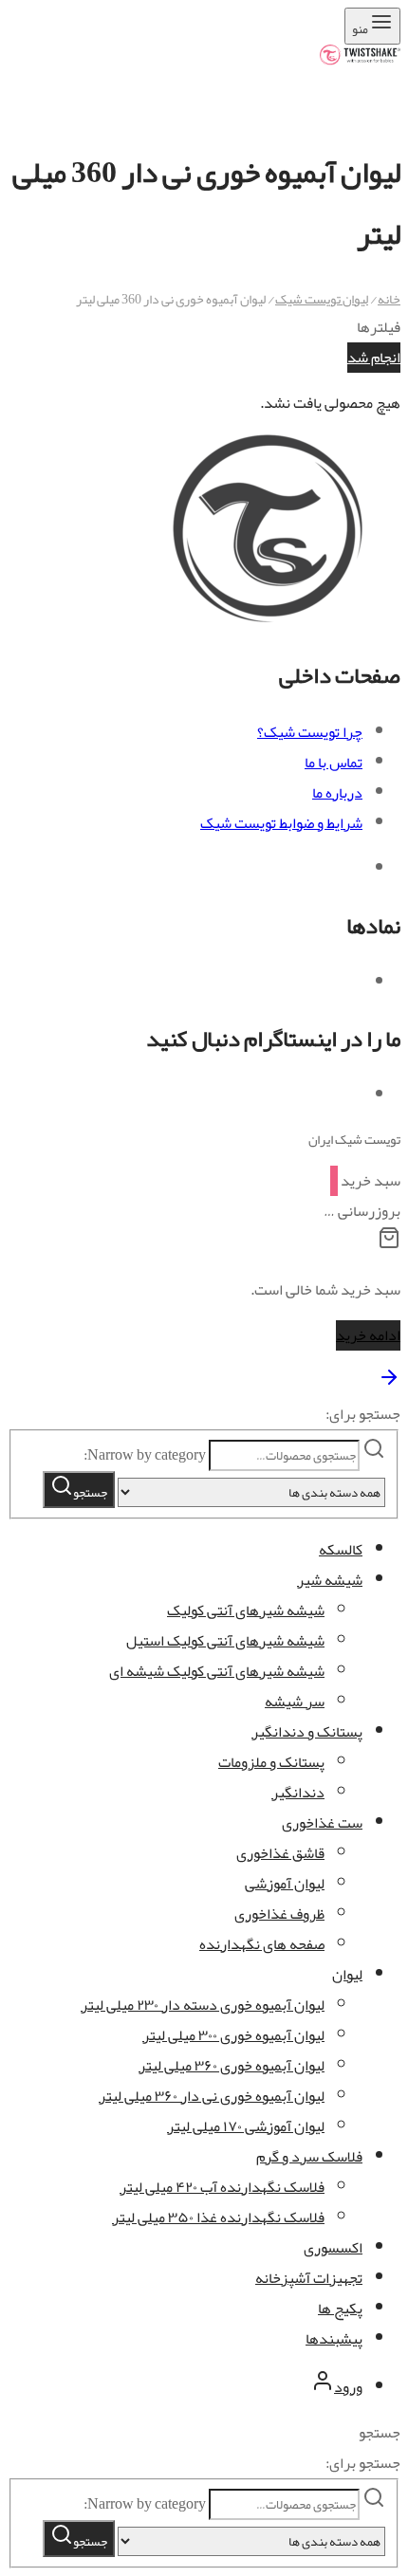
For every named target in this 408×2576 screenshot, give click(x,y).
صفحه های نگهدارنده (262, 1944)
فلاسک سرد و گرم (309, 2157)
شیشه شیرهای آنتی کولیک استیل (225, 1641)
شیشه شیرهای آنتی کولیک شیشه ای (217, 1671)
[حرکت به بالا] (389, 1384)
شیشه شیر (330, 1580)
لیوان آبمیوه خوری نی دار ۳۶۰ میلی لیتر (212, 2096)
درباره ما (337, 793)
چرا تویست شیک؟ (310, 732)
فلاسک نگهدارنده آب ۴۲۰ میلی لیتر (222, 2187)
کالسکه (341, 1550)
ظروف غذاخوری (279, 1914)
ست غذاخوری (322, 1823)
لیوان (347, 1975)
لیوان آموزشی (285, 1884)
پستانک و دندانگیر (307, 1732)
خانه (389, 299)
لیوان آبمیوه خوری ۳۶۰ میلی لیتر (232, 2066)
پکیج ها (340, 2309)
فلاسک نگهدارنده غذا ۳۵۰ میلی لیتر (218, 2217)
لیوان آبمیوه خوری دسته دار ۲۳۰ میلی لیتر (203, 2005)
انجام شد (374, 358)
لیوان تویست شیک (322, 299)
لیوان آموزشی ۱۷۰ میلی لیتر (246, 2126)
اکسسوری (333, 2248)
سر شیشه (295, 1702)
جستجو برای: (363, 1414)
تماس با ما (334, 763)
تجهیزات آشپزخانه (309, 2278)
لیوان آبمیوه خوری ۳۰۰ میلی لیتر (233, 2035)
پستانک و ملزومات (271, 1762)
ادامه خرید (368, 1335)
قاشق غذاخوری (280, 1853)
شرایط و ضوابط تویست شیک (281, 823)
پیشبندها (334, 2339)
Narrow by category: (145, 1455)
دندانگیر (298, 1793)
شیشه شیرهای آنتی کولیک (246, 1610)
